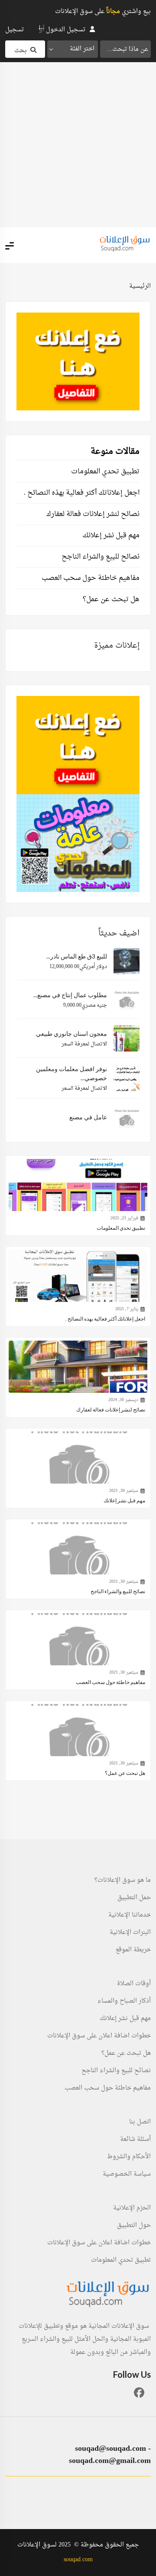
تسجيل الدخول (66, 30)
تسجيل (15, 30)
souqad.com (78, 2560)
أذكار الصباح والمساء (124, 2001)
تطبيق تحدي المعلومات (105, 472)
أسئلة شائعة (135, 2140)
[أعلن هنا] (78, 361)
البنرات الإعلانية (130, 1933)
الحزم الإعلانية (132, 2208)
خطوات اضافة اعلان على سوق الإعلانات (99, 2036)
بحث (21, 51)
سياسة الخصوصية (127, 2174)
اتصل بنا (140, 2122)
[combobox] (73, 49)
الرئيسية (140, 286)
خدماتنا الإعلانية (130, 1915)
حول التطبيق (134, 2226)
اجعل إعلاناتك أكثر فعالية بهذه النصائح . (82, 493)
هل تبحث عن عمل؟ (111, 599)
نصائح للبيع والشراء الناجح (101, 557)
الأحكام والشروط (129, 2157)
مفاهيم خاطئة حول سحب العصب (91, 578)
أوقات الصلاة (134, 1984)
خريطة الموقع (133, 1950)
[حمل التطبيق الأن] (78, 843)
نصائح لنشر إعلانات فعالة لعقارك (93, 514)
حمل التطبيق (134, 1898)
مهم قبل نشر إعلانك (111, 536)
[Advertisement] (78, 145)
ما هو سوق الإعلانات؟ (123, 1880)
